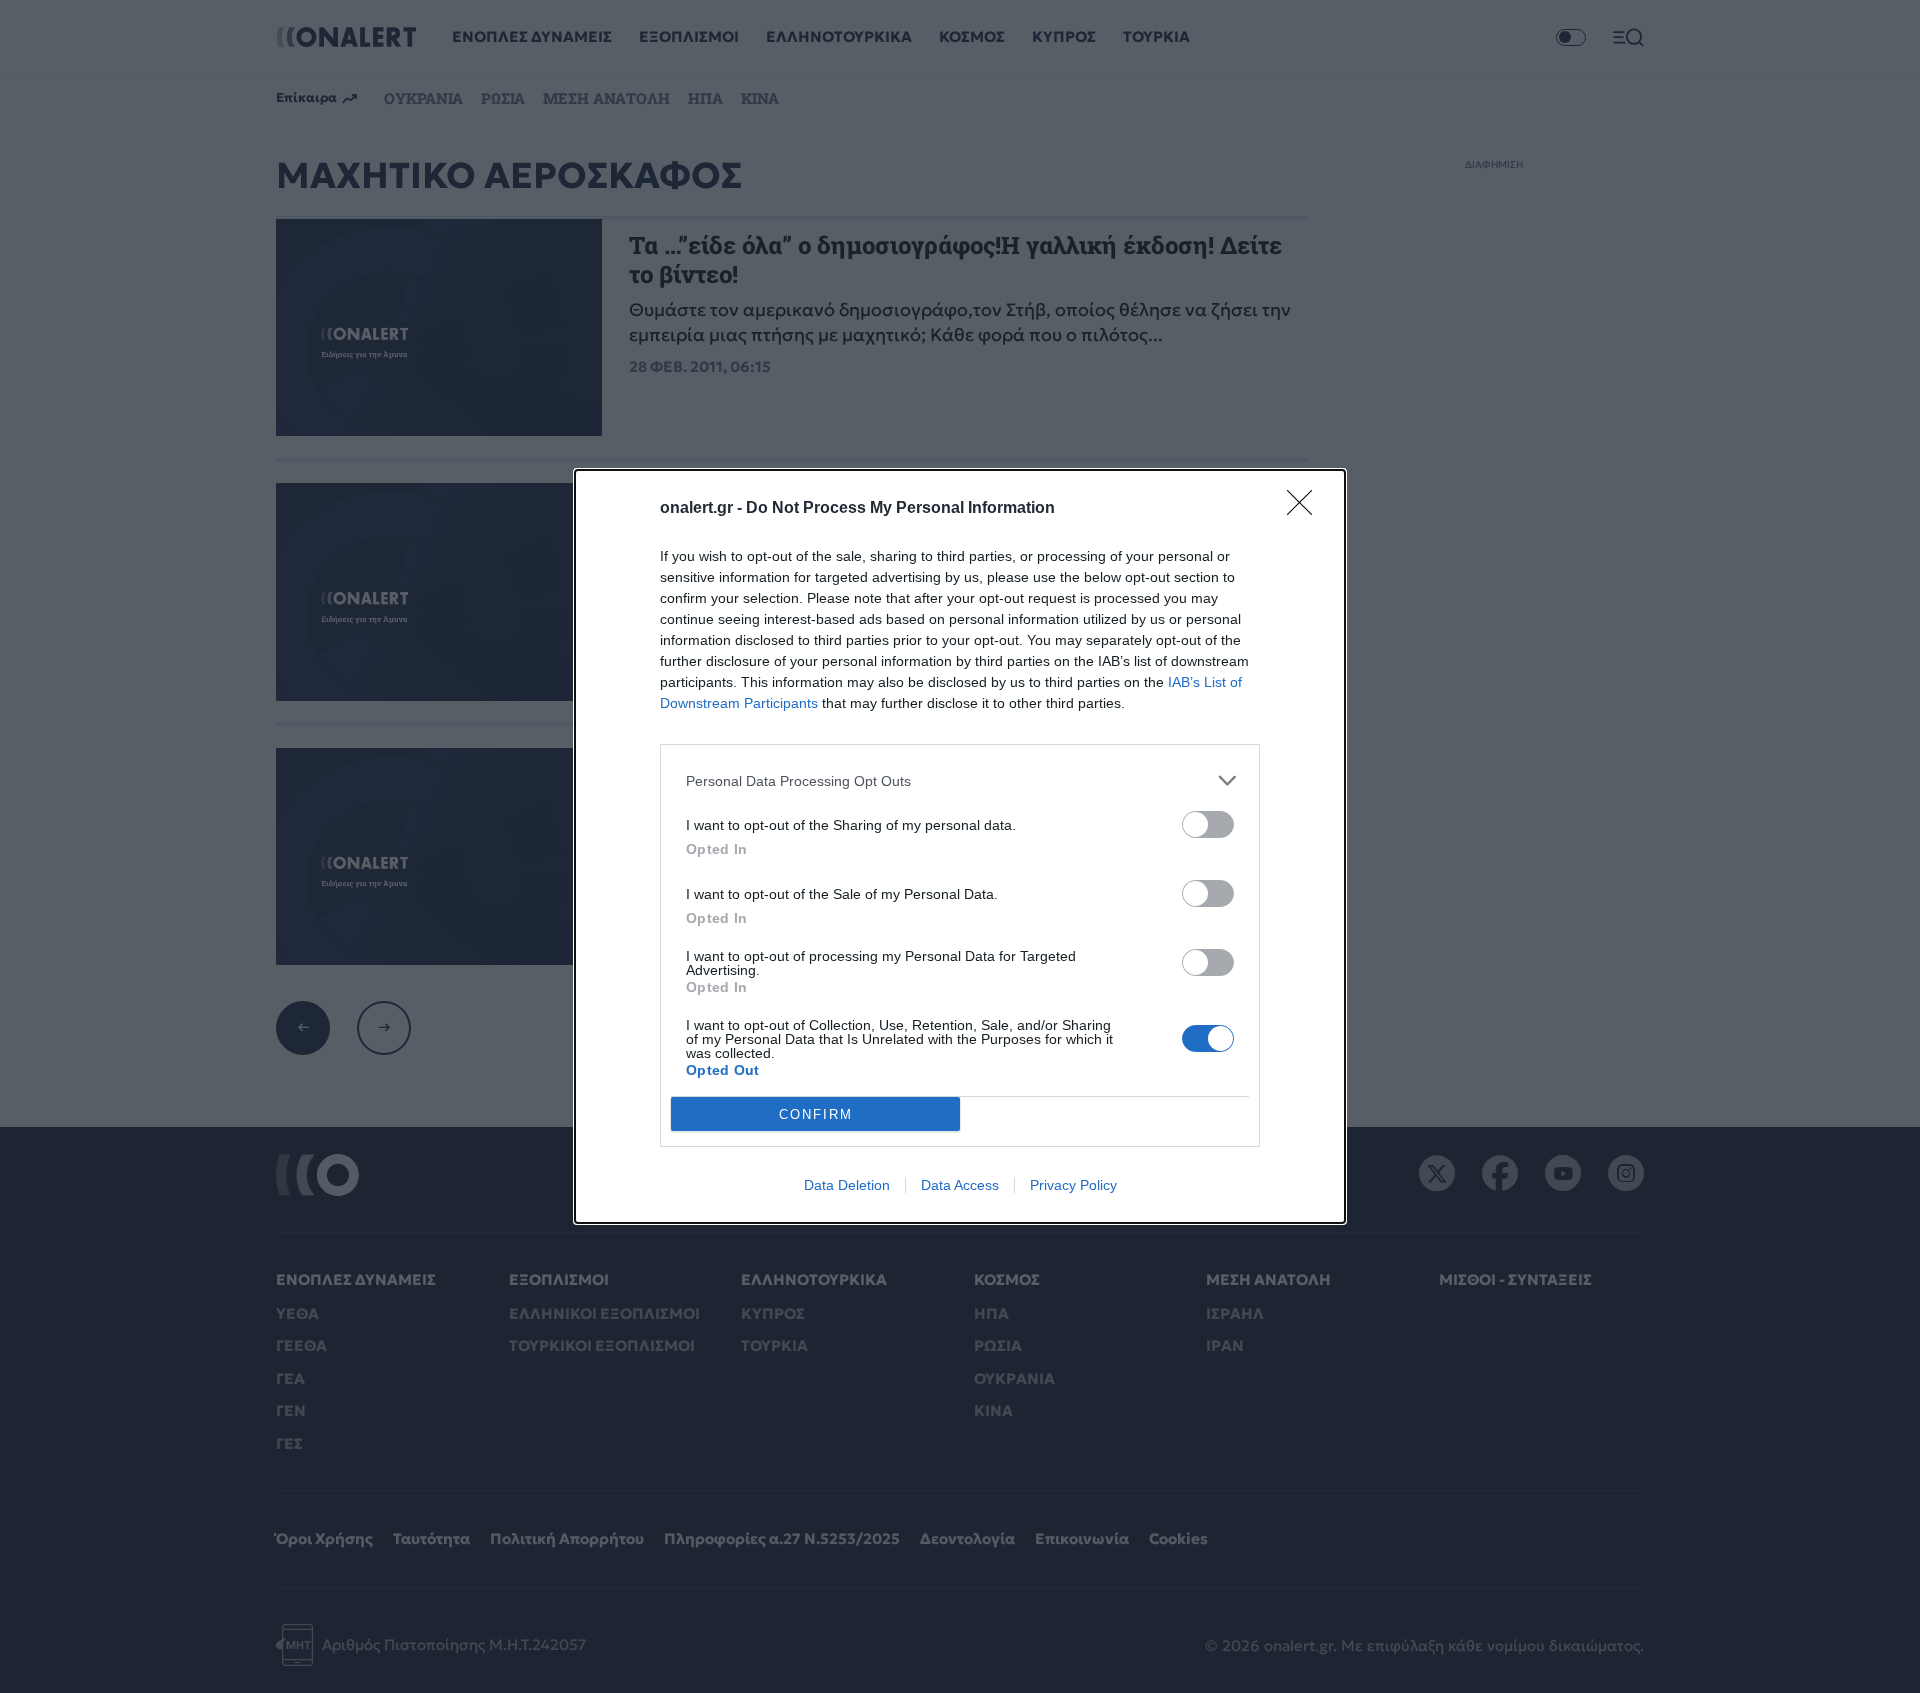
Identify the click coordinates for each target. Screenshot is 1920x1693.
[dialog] (960, 846)
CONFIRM (816, 1114)
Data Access (960, 1185)
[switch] (1208, 824)
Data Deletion (847, 1185)
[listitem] (960, 780)
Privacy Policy (1073, 1185)
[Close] (1306, 509)
